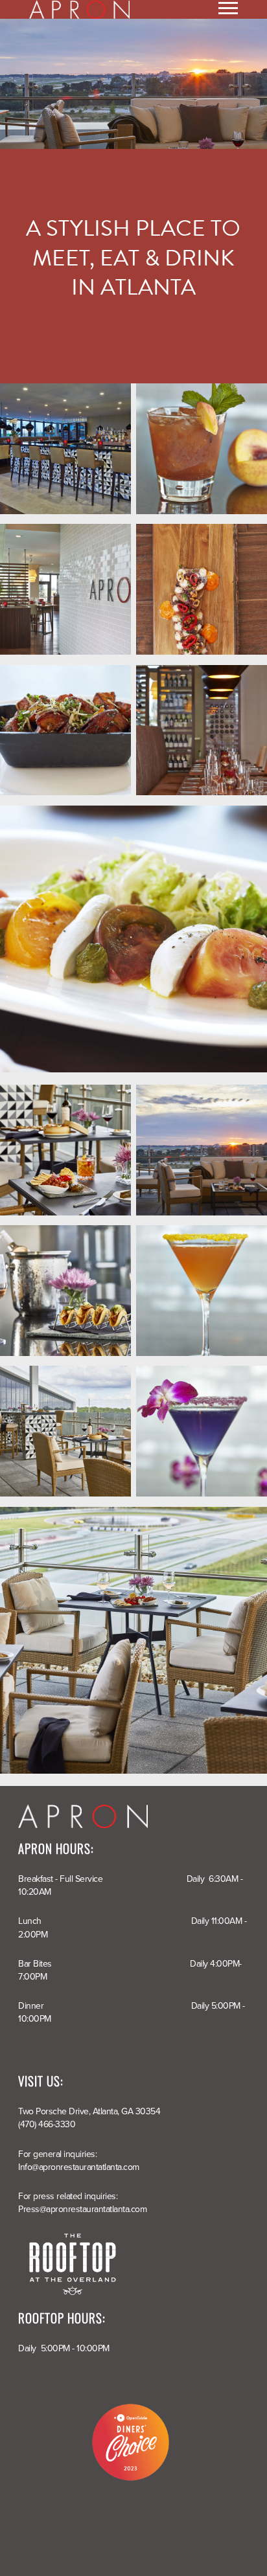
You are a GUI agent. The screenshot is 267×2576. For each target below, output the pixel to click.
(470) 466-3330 (47, 2124)
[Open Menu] (228, 9)
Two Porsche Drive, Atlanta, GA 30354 (89, 2111)
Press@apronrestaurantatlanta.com (82, 2209)
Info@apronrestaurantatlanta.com (79, 2167)
